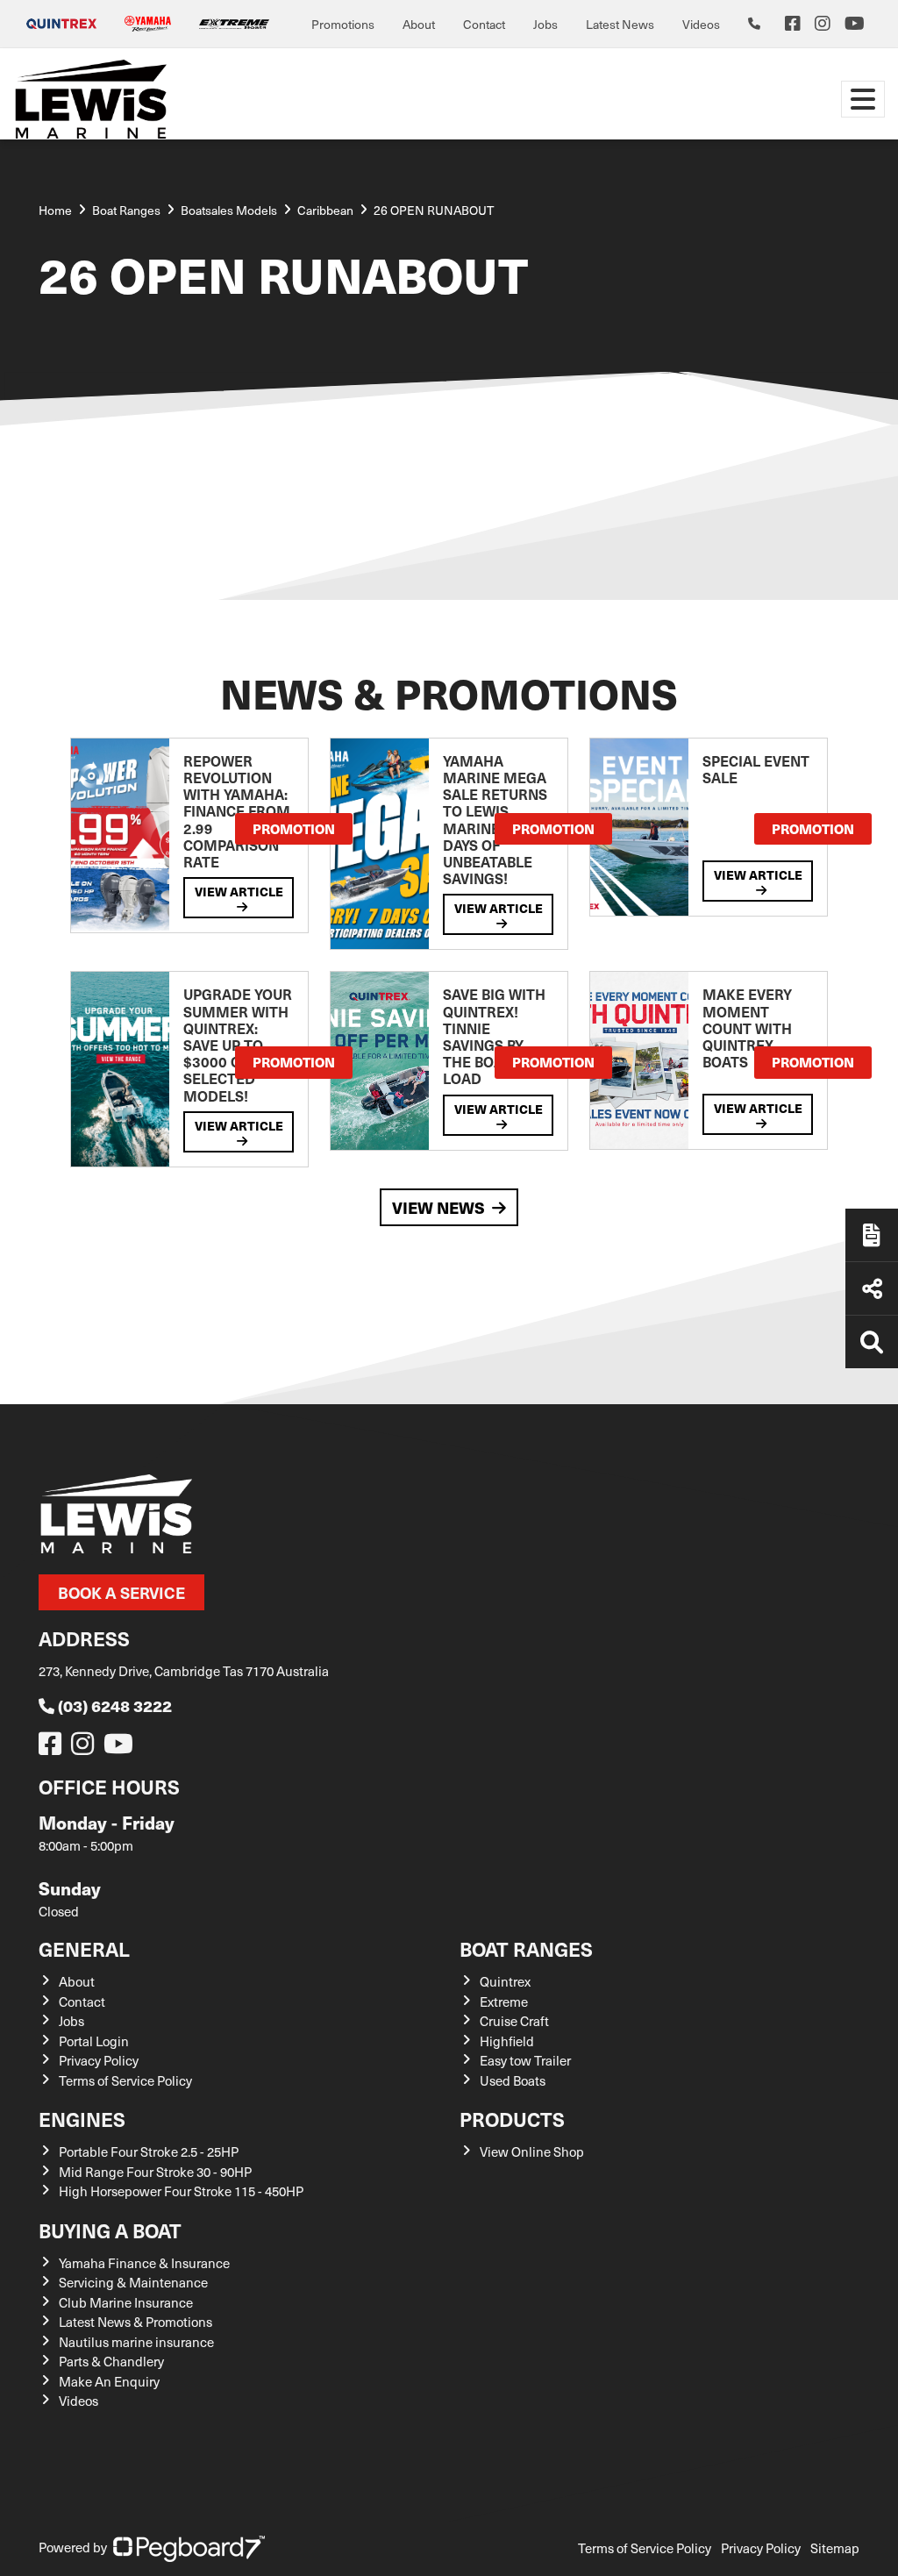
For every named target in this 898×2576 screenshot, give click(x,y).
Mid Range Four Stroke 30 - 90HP (155, 2172)
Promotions (343, 24)
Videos (701, 24)
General (84, 1948)
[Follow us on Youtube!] (122, 1748)
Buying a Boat (110, 2230)
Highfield (507, 2041)
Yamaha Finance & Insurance (144, 2263)
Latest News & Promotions (135, 2322)
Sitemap (835, 2548)
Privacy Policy (99, 2060)
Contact (484, 24)
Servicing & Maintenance (133, 2282)
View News (438, 1207)
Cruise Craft (514, 2021)
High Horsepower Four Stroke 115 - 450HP (181, 2191)
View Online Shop (532, 2151)
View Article (239, 891)
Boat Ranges (526, 1948)
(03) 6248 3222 (115, 1705)
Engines (82, 2119)
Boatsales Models (229, 210)
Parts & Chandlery (111, 2361)
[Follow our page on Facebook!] (793, 24)
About (419, 24)
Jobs (545, 24)
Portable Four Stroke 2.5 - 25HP (149, 2151)
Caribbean (325, 210)
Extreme (504, 2002)
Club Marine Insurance (126, 2302)
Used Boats (513, 2080)
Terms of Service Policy (125, 2080)
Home (55, 210)
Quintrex (505, 1981)
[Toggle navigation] (863, 99)
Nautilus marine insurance (136, 2342)
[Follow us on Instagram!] (86, 1748)
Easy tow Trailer (525, 2060)
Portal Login (94, 2041)
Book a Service (121, 1592)
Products (512, 2119)
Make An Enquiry (109, 2381)
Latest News (620, 24)
